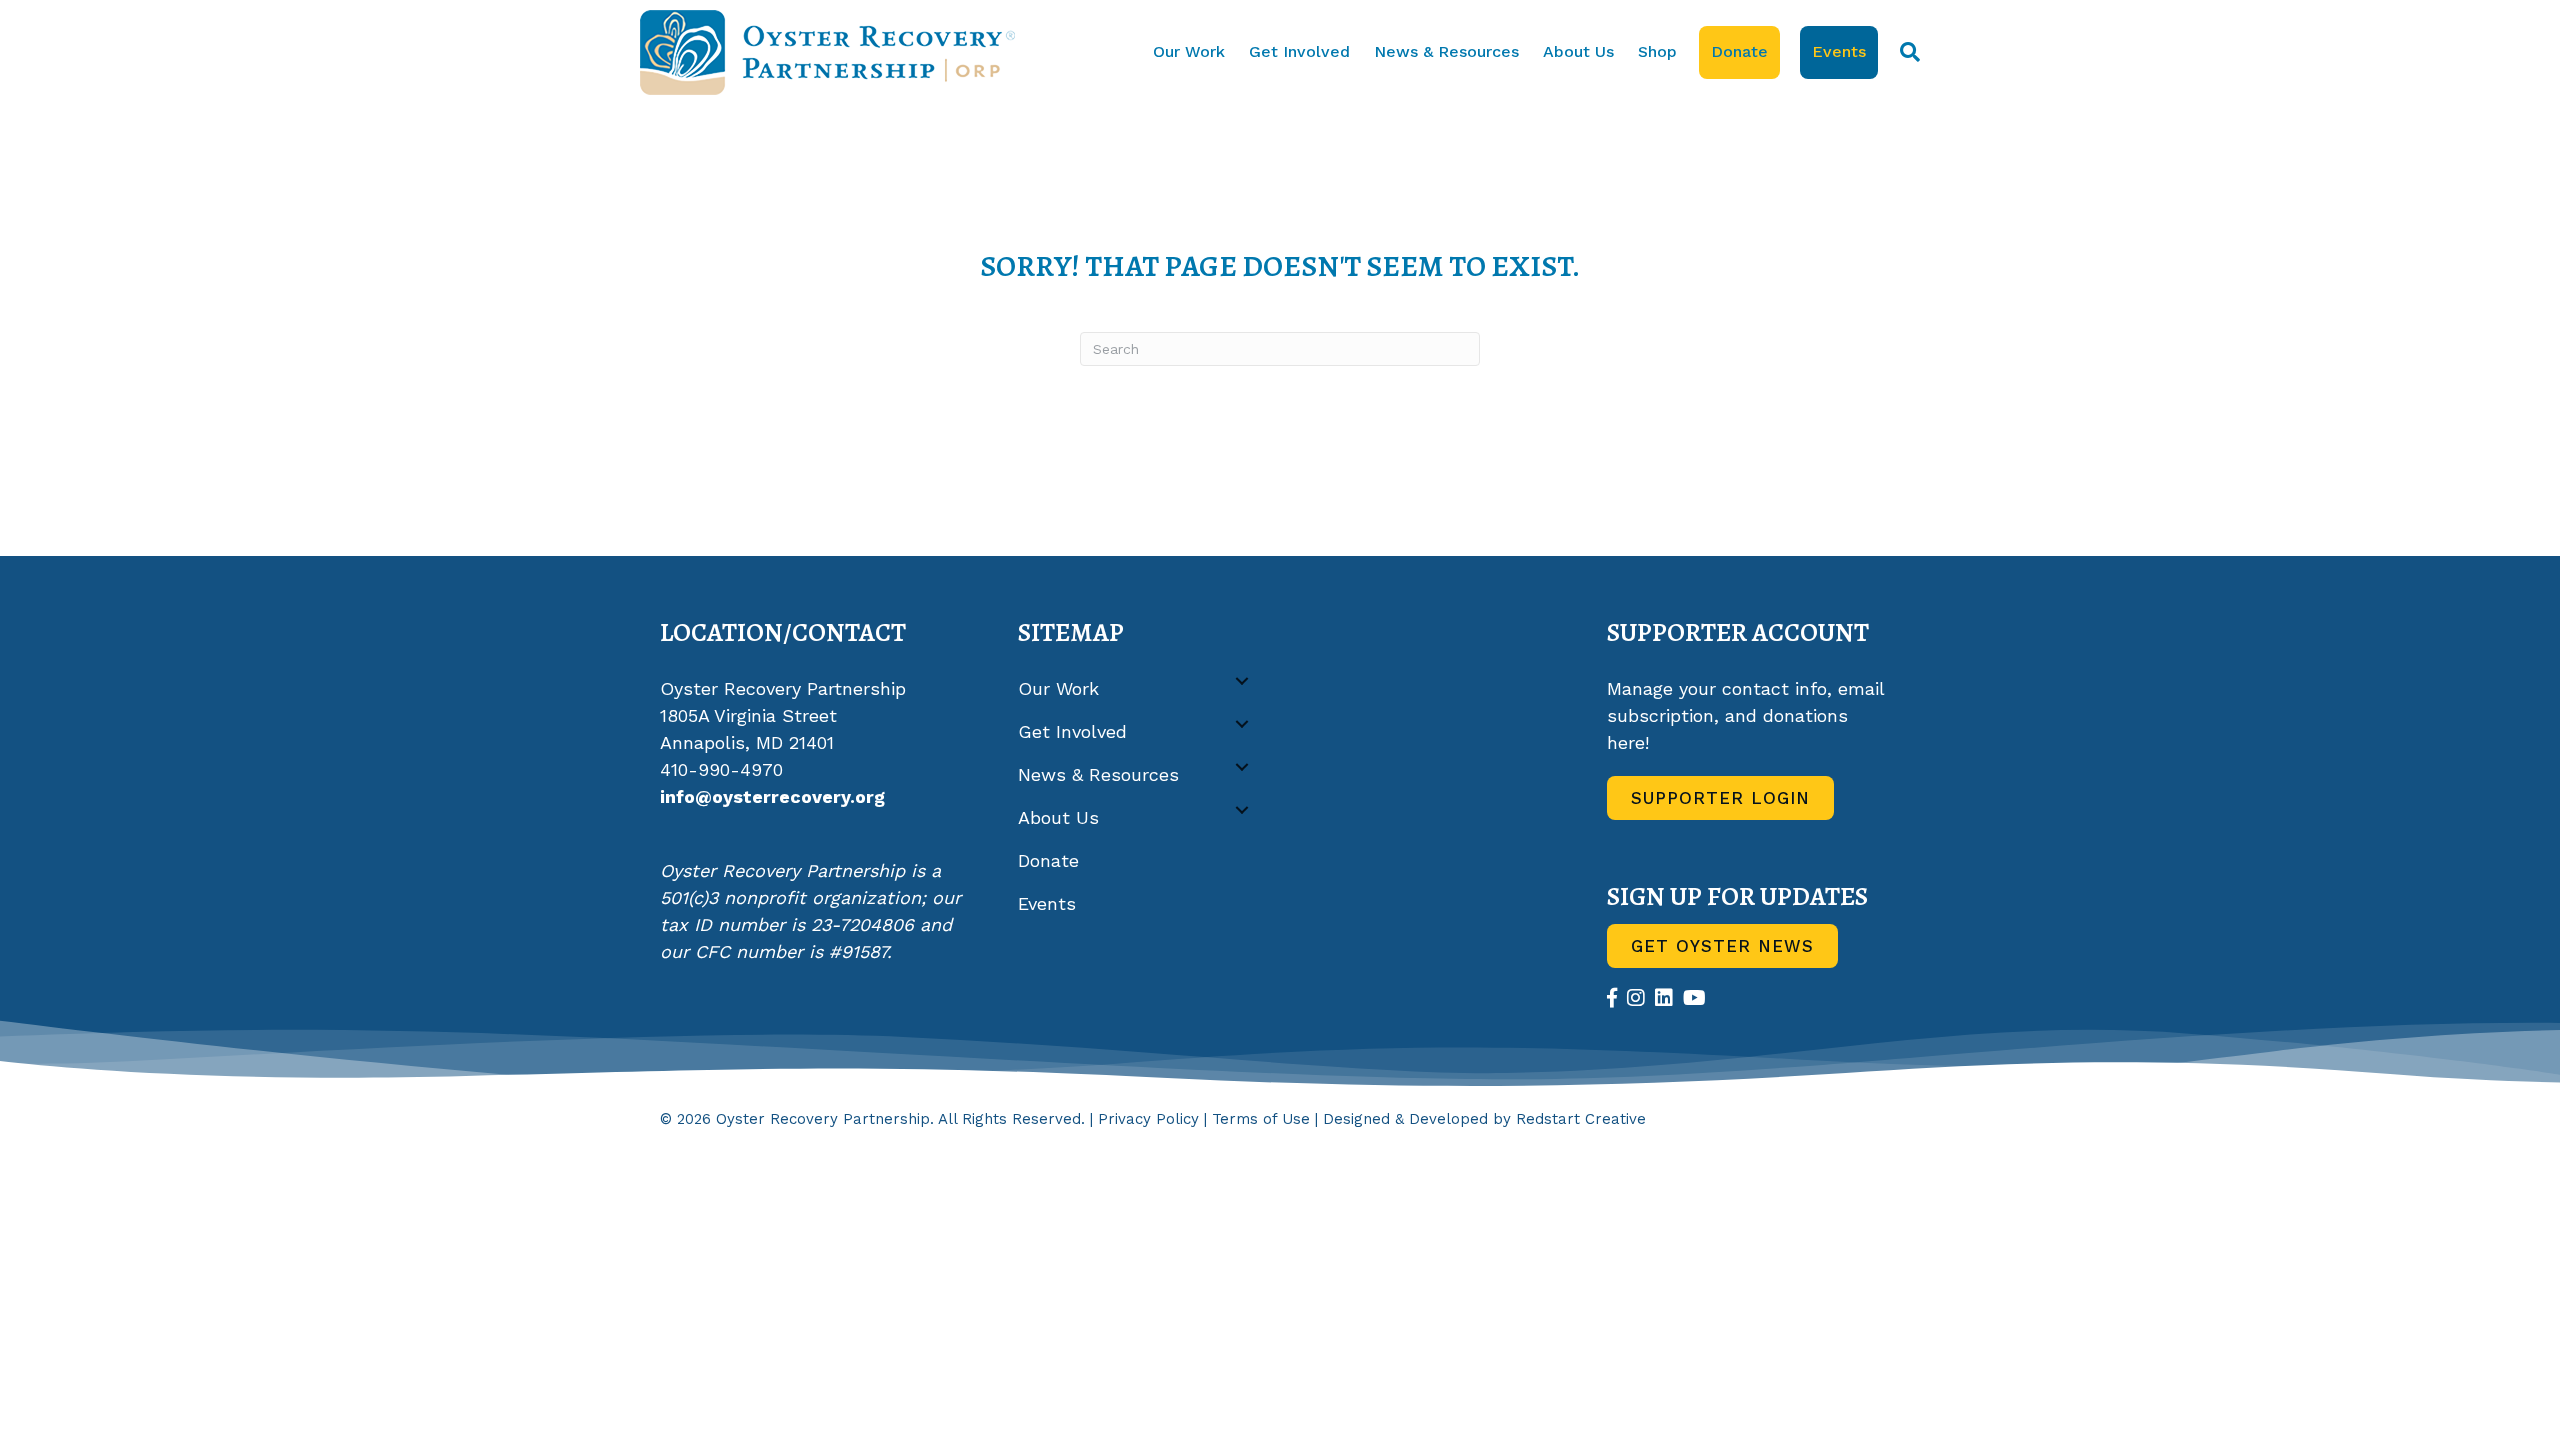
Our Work (1189, 51)
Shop (1657, 51)
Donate (1739, 51)
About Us (1578, 51)
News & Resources (1446, 51)
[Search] (1904, 52)
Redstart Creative (1581, 1119)
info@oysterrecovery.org (772, 796)
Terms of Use (1261, 1119)
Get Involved (1299, 51)
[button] (1242, 681)
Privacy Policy (1148, 1119)
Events (1839, 51)
